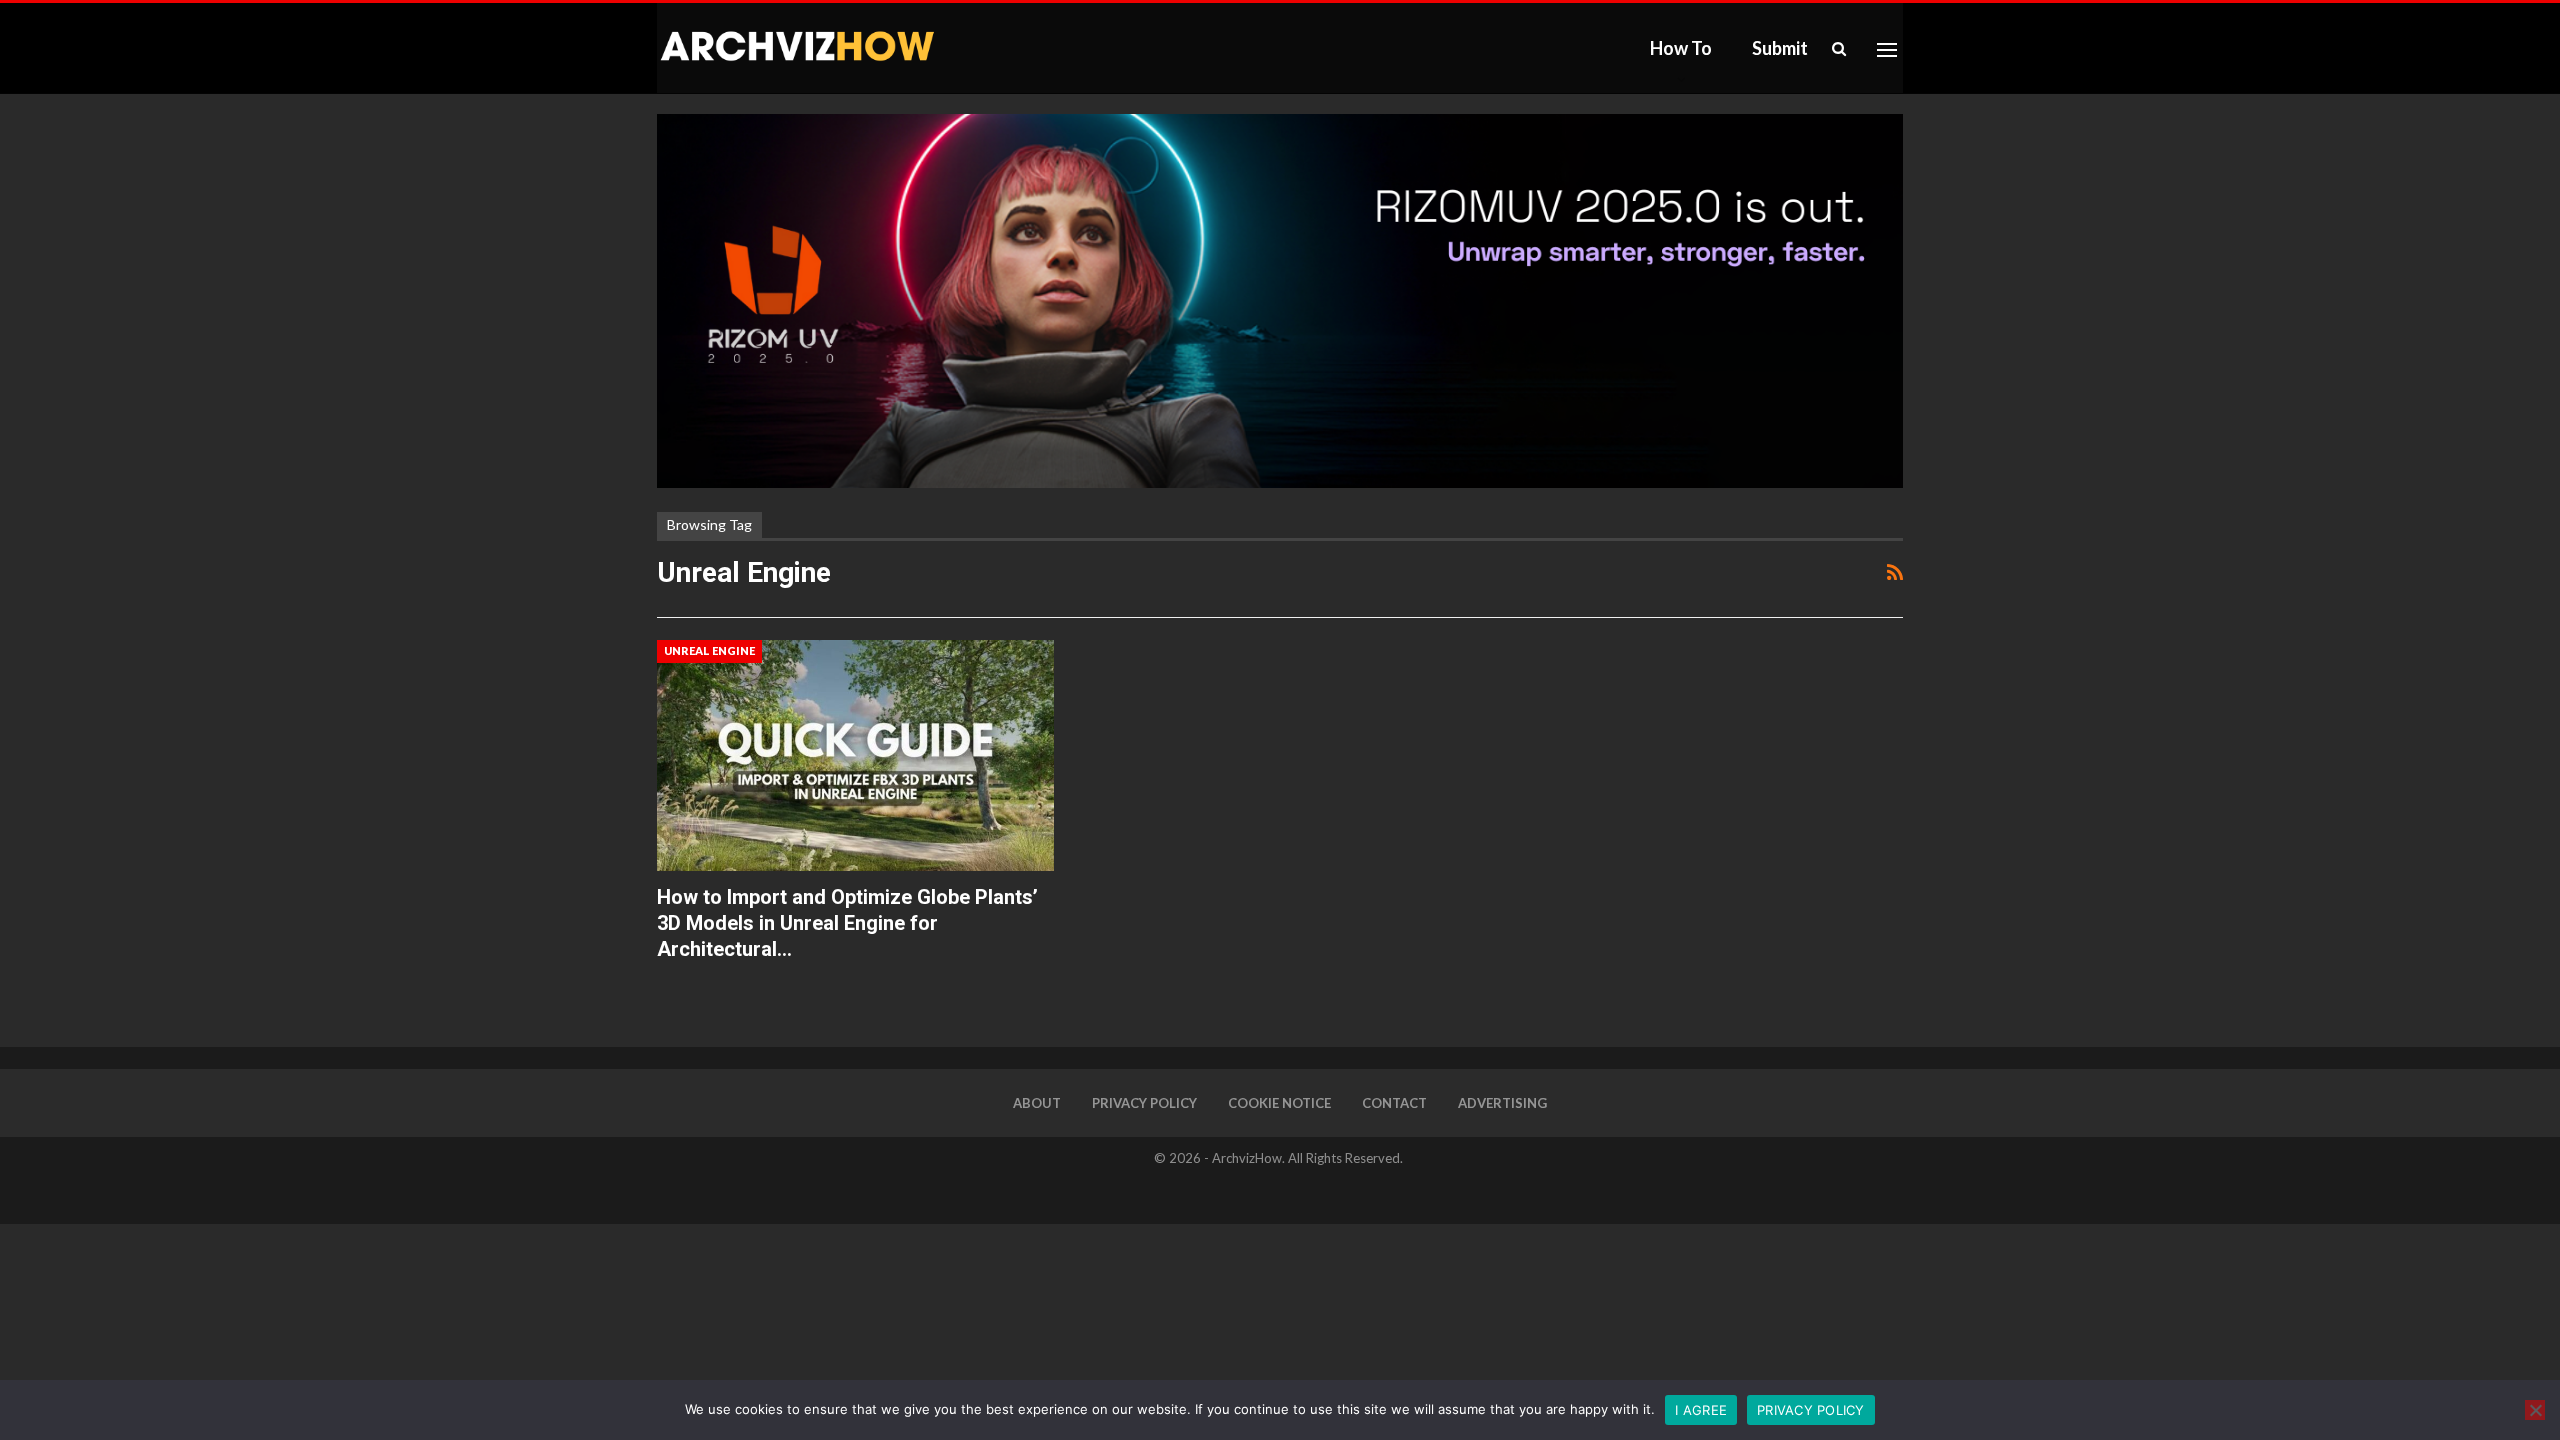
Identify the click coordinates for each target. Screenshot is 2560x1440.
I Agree (1701, 1410)
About (1037, 1103)
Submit (1780, 48)
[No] (2535, 1410)
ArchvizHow (1247, 1158)
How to (1681, 48)
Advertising (1502, 1103)
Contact (1394, 1103)
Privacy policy (1811, 1410)
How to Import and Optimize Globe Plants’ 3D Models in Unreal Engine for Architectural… (847, 923)
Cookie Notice (1279, 1103)
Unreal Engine (709, 650)
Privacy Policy (1144, 1103)
